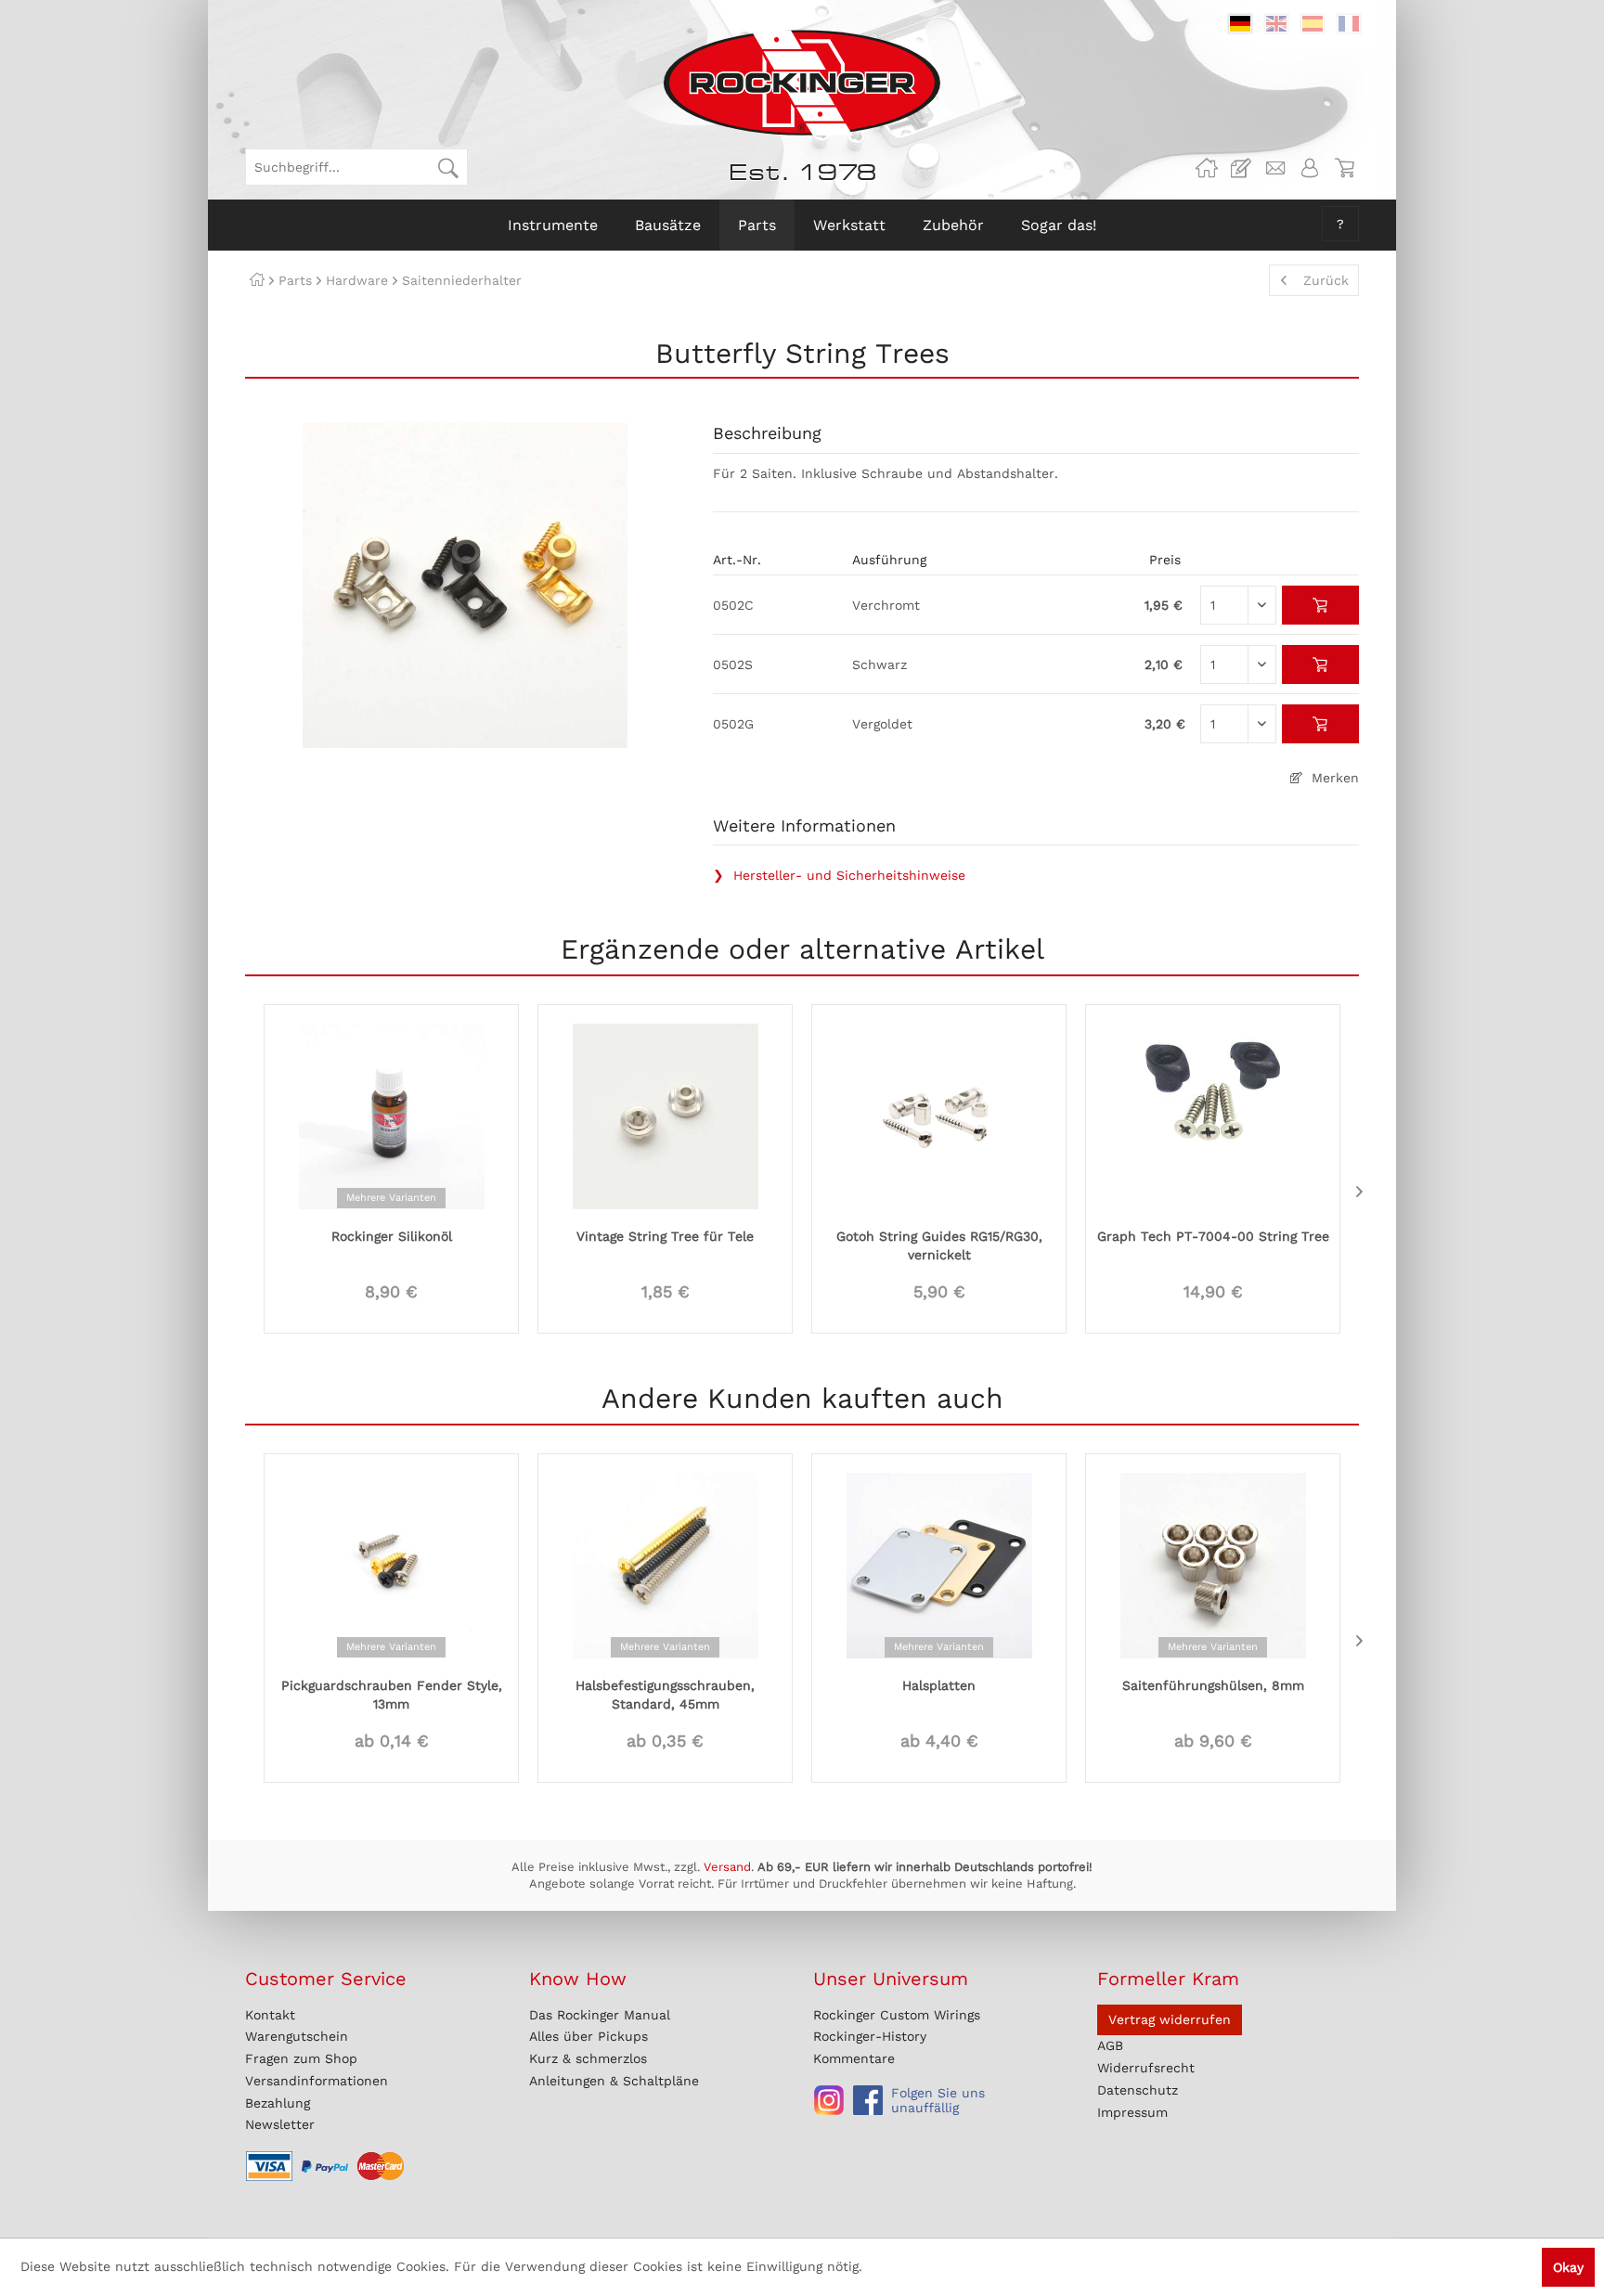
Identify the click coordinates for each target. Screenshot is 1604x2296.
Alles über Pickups (589, 2036)
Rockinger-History (870, 2036)
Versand (727, 1867)
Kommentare (854, 2058)
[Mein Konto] (1310, 168)
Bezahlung (278, 2103)
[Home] (257, 280)
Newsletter (280, 2124)
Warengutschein (297, 2036)
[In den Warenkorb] (1320, 605)
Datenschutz (1138, 2090)
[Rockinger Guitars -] (1207, 168)
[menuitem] (356, 167)
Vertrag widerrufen (1170, 2019)
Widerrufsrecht (1146, 2068)
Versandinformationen (317, 2081)
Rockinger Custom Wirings (897, 2015)
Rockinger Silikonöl (392, 1236)
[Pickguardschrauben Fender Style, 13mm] (391, 1564)
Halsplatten (939, 1685)
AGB (1110, 2045)
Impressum (1132, 2112)
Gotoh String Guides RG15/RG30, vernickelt (939, 1245)
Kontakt (270, 2015)
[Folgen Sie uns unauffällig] (829, 2100)
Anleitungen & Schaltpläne (614, 2081)
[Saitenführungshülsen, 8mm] (1213, 1564)
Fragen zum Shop (301, 2058)
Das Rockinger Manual (600, 2015)
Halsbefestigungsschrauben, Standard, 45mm (665, 1695)
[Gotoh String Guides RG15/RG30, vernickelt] (939, 1115)
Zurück (1326, 280)
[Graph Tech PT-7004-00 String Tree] (1213, 1115)
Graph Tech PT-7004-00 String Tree (1213, 1236)
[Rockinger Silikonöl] (391, 1115)
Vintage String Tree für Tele (665, 1236)
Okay (1568, 2267)
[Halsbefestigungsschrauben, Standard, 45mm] (665, 1564)
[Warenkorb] (1344, 168)
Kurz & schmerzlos (588, 2058)
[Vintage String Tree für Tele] (665, 1115)
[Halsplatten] (939, 1564)
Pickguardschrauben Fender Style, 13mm (392, 1695)
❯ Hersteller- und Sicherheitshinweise (839, 875)
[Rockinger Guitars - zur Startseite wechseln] (802, 83)
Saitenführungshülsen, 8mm (1213, 1685)
